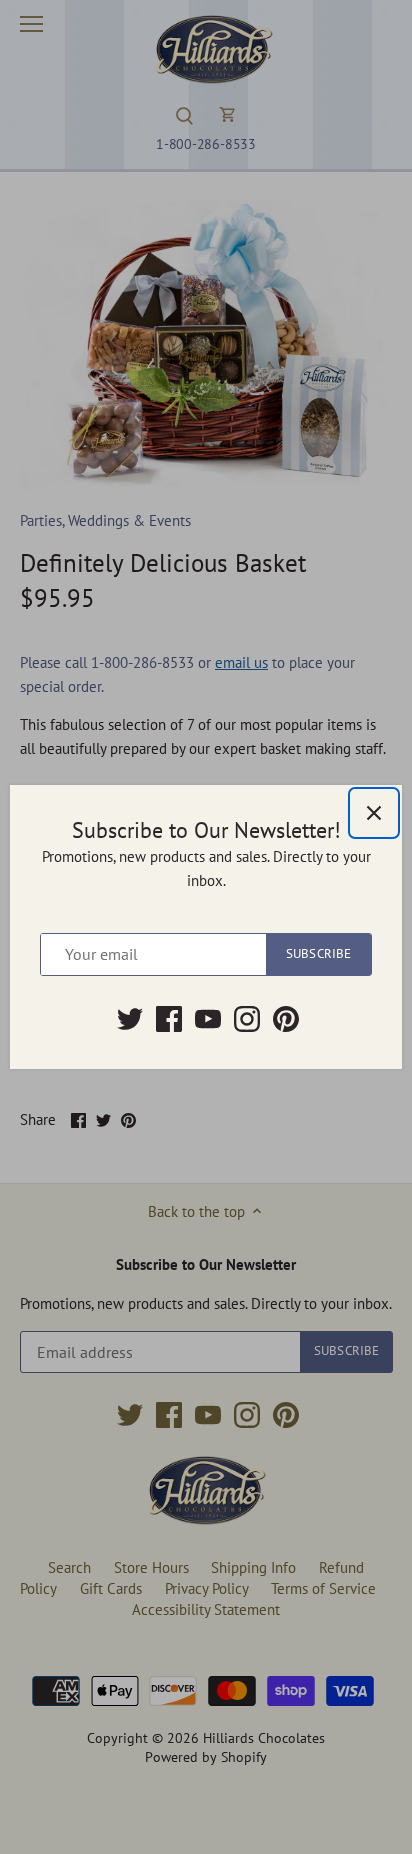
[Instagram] (247, 1019)
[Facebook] (169, 1019)
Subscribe (318, 953)
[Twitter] (130, 1019)
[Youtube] (208, 1019)
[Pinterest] (286, 1019)
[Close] (374, 813)
